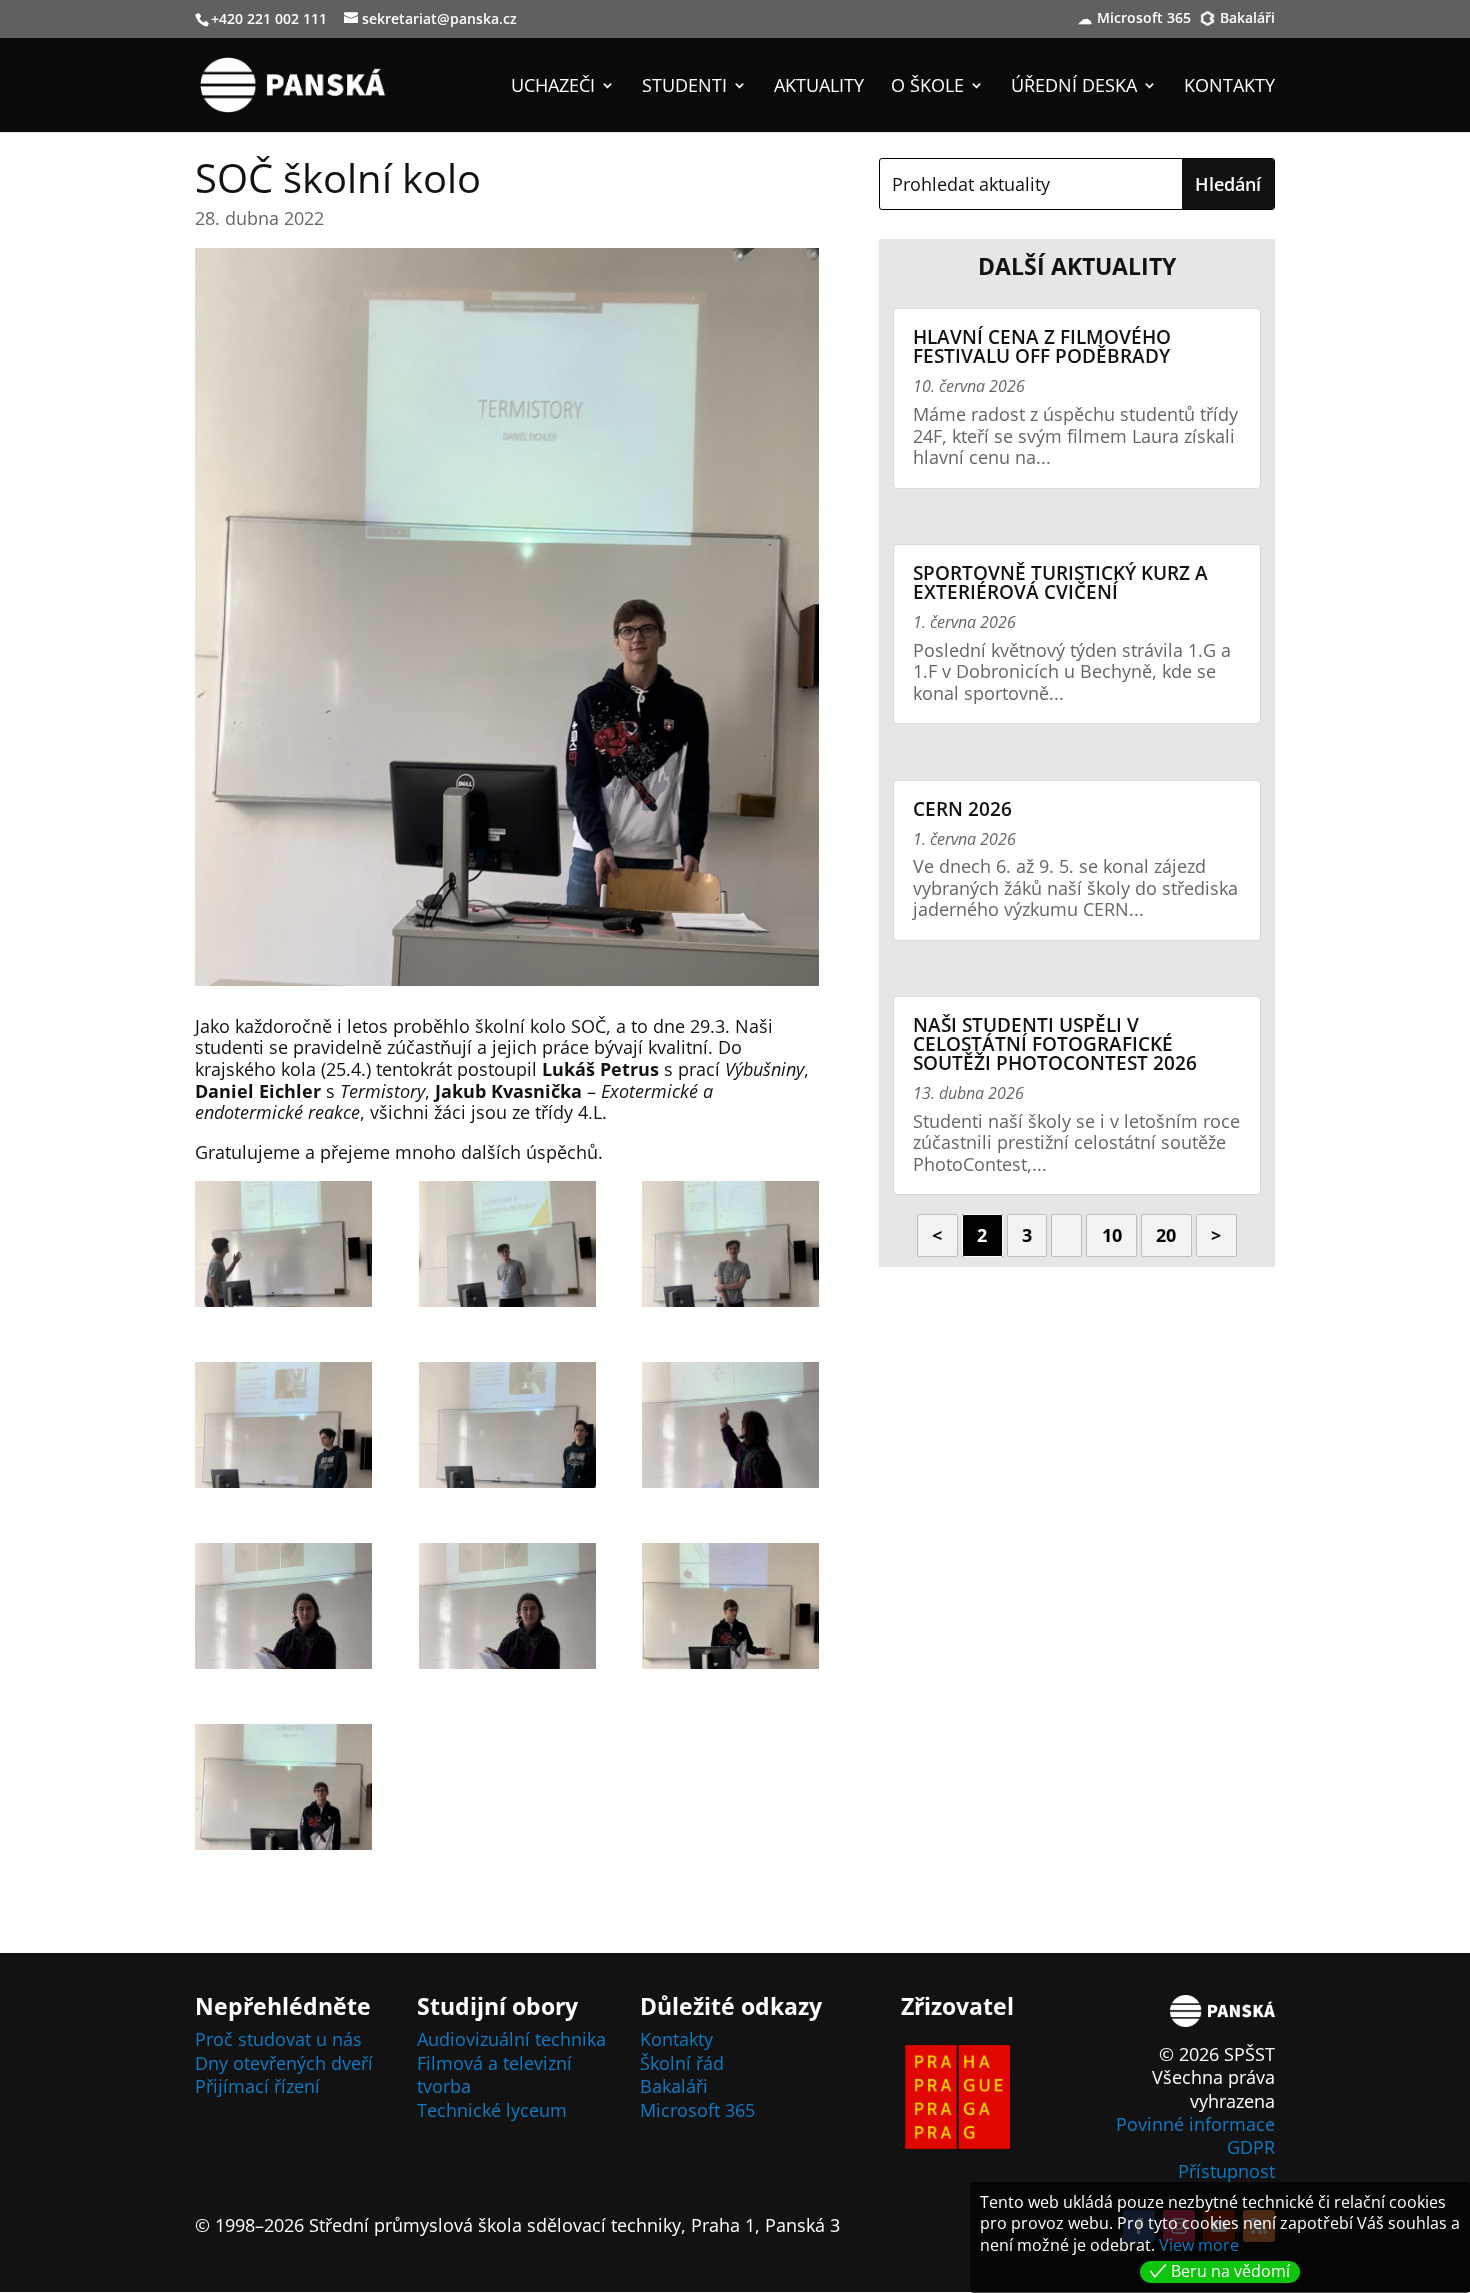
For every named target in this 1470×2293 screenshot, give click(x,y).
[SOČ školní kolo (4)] (283, 1429)
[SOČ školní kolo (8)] (507, 1610)
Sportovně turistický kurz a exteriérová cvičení (1060, 582)
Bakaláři (1247, 19)
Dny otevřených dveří (284, 2063)
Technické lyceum (492, 2110)
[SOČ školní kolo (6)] (730, 1429)
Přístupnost (1226, 2171)
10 (1112, 1235)
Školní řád (682, 2063)
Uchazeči (553, 87)
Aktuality (819, 87)
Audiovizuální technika (511, 2039)
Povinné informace (1195, 2124)
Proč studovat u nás (278, 2039)
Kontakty (1229, 87)
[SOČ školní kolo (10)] (283, 1791)
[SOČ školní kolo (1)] (283, 1248)
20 (1166, 1235)
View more (1199, 2245)
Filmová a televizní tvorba (494, 2074)
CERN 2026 (962, 809)
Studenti (684, 87)
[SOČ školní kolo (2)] (507, 1248)
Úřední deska (1074, 87)
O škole (927, 87)
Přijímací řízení (257, 2086)
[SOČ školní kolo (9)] (730, 1610)
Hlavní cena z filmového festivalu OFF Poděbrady (1042, 346)
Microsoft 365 (1144, 19)
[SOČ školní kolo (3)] (730, 1248)
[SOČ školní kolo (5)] (507, 1429)
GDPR (1251, 2147)
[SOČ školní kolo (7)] (283, 1610)
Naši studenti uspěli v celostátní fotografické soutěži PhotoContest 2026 (1055, 1044)
